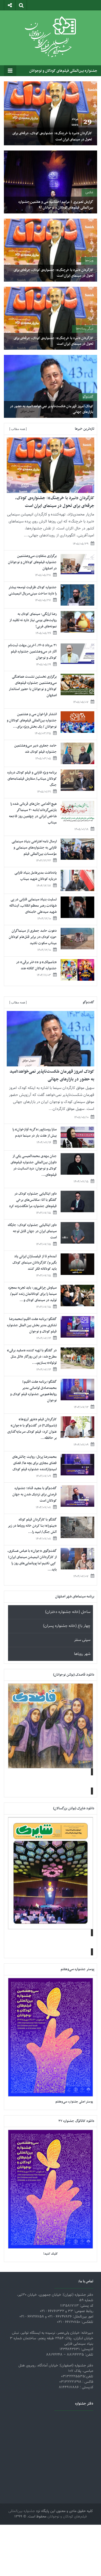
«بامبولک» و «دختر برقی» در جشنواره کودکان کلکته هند (36, 965)
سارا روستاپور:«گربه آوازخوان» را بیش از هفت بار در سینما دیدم (35, 1133)
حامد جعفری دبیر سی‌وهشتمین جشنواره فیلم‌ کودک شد (35, 749)
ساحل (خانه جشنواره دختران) (68, 1612)
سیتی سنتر (82, 1640)
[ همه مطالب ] (18, 429)
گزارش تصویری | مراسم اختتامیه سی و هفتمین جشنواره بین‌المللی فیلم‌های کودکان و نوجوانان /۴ (56, 205)
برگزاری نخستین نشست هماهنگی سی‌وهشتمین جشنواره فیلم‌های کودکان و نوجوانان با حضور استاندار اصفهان (33, 686)
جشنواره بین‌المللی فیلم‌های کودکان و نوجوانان (63, 71)
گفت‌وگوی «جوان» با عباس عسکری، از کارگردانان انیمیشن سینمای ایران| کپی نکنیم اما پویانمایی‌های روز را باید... (32, 1560)
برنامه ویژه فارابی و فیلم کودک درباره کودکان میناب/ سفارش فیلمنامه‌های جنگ (32, 779)
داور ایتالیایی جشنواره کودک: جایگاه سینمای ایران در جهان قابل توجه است (32, 1231)
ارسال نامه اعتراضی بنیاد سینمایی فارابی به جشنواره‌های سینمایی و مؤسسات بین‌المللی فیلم (34, 848)
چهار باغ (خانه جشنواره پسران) (67, 1626)
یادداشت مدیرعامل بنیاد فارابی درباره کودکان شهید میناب (36, 876)
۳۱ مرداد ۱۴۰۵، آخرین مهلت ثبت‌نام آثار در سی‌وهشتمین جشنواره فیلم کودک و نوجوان (32, 652)
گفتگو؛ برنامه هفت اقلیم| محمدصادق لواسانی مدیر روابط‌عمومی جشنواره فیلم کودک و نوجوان (33, 1391)
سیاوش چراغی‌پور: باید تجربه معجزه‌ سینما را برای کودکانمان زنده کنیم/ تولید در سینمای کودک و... (33, 1294)
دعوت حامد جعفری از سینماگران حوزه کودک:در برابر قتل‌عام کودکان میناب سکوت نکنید (33, 937)
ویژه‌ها (89, 261)
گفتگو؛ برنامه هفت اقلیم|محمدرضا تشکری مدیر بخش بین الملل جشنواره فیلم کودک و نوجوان (32, 1325)
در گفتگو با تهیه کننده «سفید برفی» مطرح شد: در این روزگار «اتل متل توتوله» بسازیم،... (32, 1357)
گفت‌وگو (88, 397)
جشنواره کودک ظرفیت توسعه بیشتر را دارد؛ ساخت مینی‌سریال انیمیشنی (33, 590)
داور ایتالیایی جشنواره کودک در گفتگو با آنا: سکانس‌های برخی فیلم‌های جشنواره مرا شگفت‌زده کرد (33, 1200)
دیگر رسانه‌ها (85, 329)
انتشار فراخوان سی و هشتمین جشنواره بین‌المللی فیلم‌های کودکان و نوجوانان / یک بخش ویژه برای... (32, 720)
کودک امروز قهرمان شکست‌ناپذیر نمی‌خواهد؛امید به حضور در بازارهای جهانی (52, 409)
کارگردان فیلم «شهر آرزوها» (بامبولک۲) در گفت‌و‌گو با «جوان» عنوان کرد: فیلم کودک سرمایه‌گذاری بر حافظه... (32, 1429)
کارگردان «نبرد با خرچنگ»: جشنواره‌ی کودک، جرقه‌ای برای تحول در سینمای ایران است (52, 136)
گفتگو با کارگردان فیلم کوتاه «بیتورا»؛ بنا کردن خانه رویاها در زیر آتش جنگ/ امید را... (32, 1526)
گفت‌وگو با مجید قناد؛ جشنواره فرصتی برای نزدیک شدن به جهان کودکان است (35, 1494)
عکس (89, 192)
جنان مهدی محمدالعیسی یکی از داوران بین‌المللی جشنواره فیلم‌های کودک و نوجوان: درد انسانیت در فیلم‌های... (34, 1165)
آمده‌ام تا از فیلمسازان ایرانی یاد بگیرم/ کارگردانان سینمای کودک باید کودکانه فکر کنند (35, 1263)
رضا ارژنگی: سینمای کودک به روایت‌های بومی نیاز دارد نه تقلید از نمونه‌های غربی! (33, 620)
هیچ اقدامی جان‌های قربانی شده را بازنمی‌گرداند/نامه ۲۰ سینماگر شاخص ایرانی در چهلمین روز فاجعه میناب (33, 813)
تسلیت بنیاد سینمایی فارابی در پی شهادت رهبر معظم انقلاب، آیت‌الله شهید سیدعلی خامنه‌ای (33, 906)
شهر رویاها (82, 1654)
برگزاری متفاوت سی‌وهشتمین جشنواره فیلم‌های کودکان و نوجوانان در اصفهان (32, 562)
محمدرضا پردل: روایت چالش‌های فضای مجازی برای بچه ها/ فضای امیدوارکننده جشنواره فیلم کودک (34, 1463)
